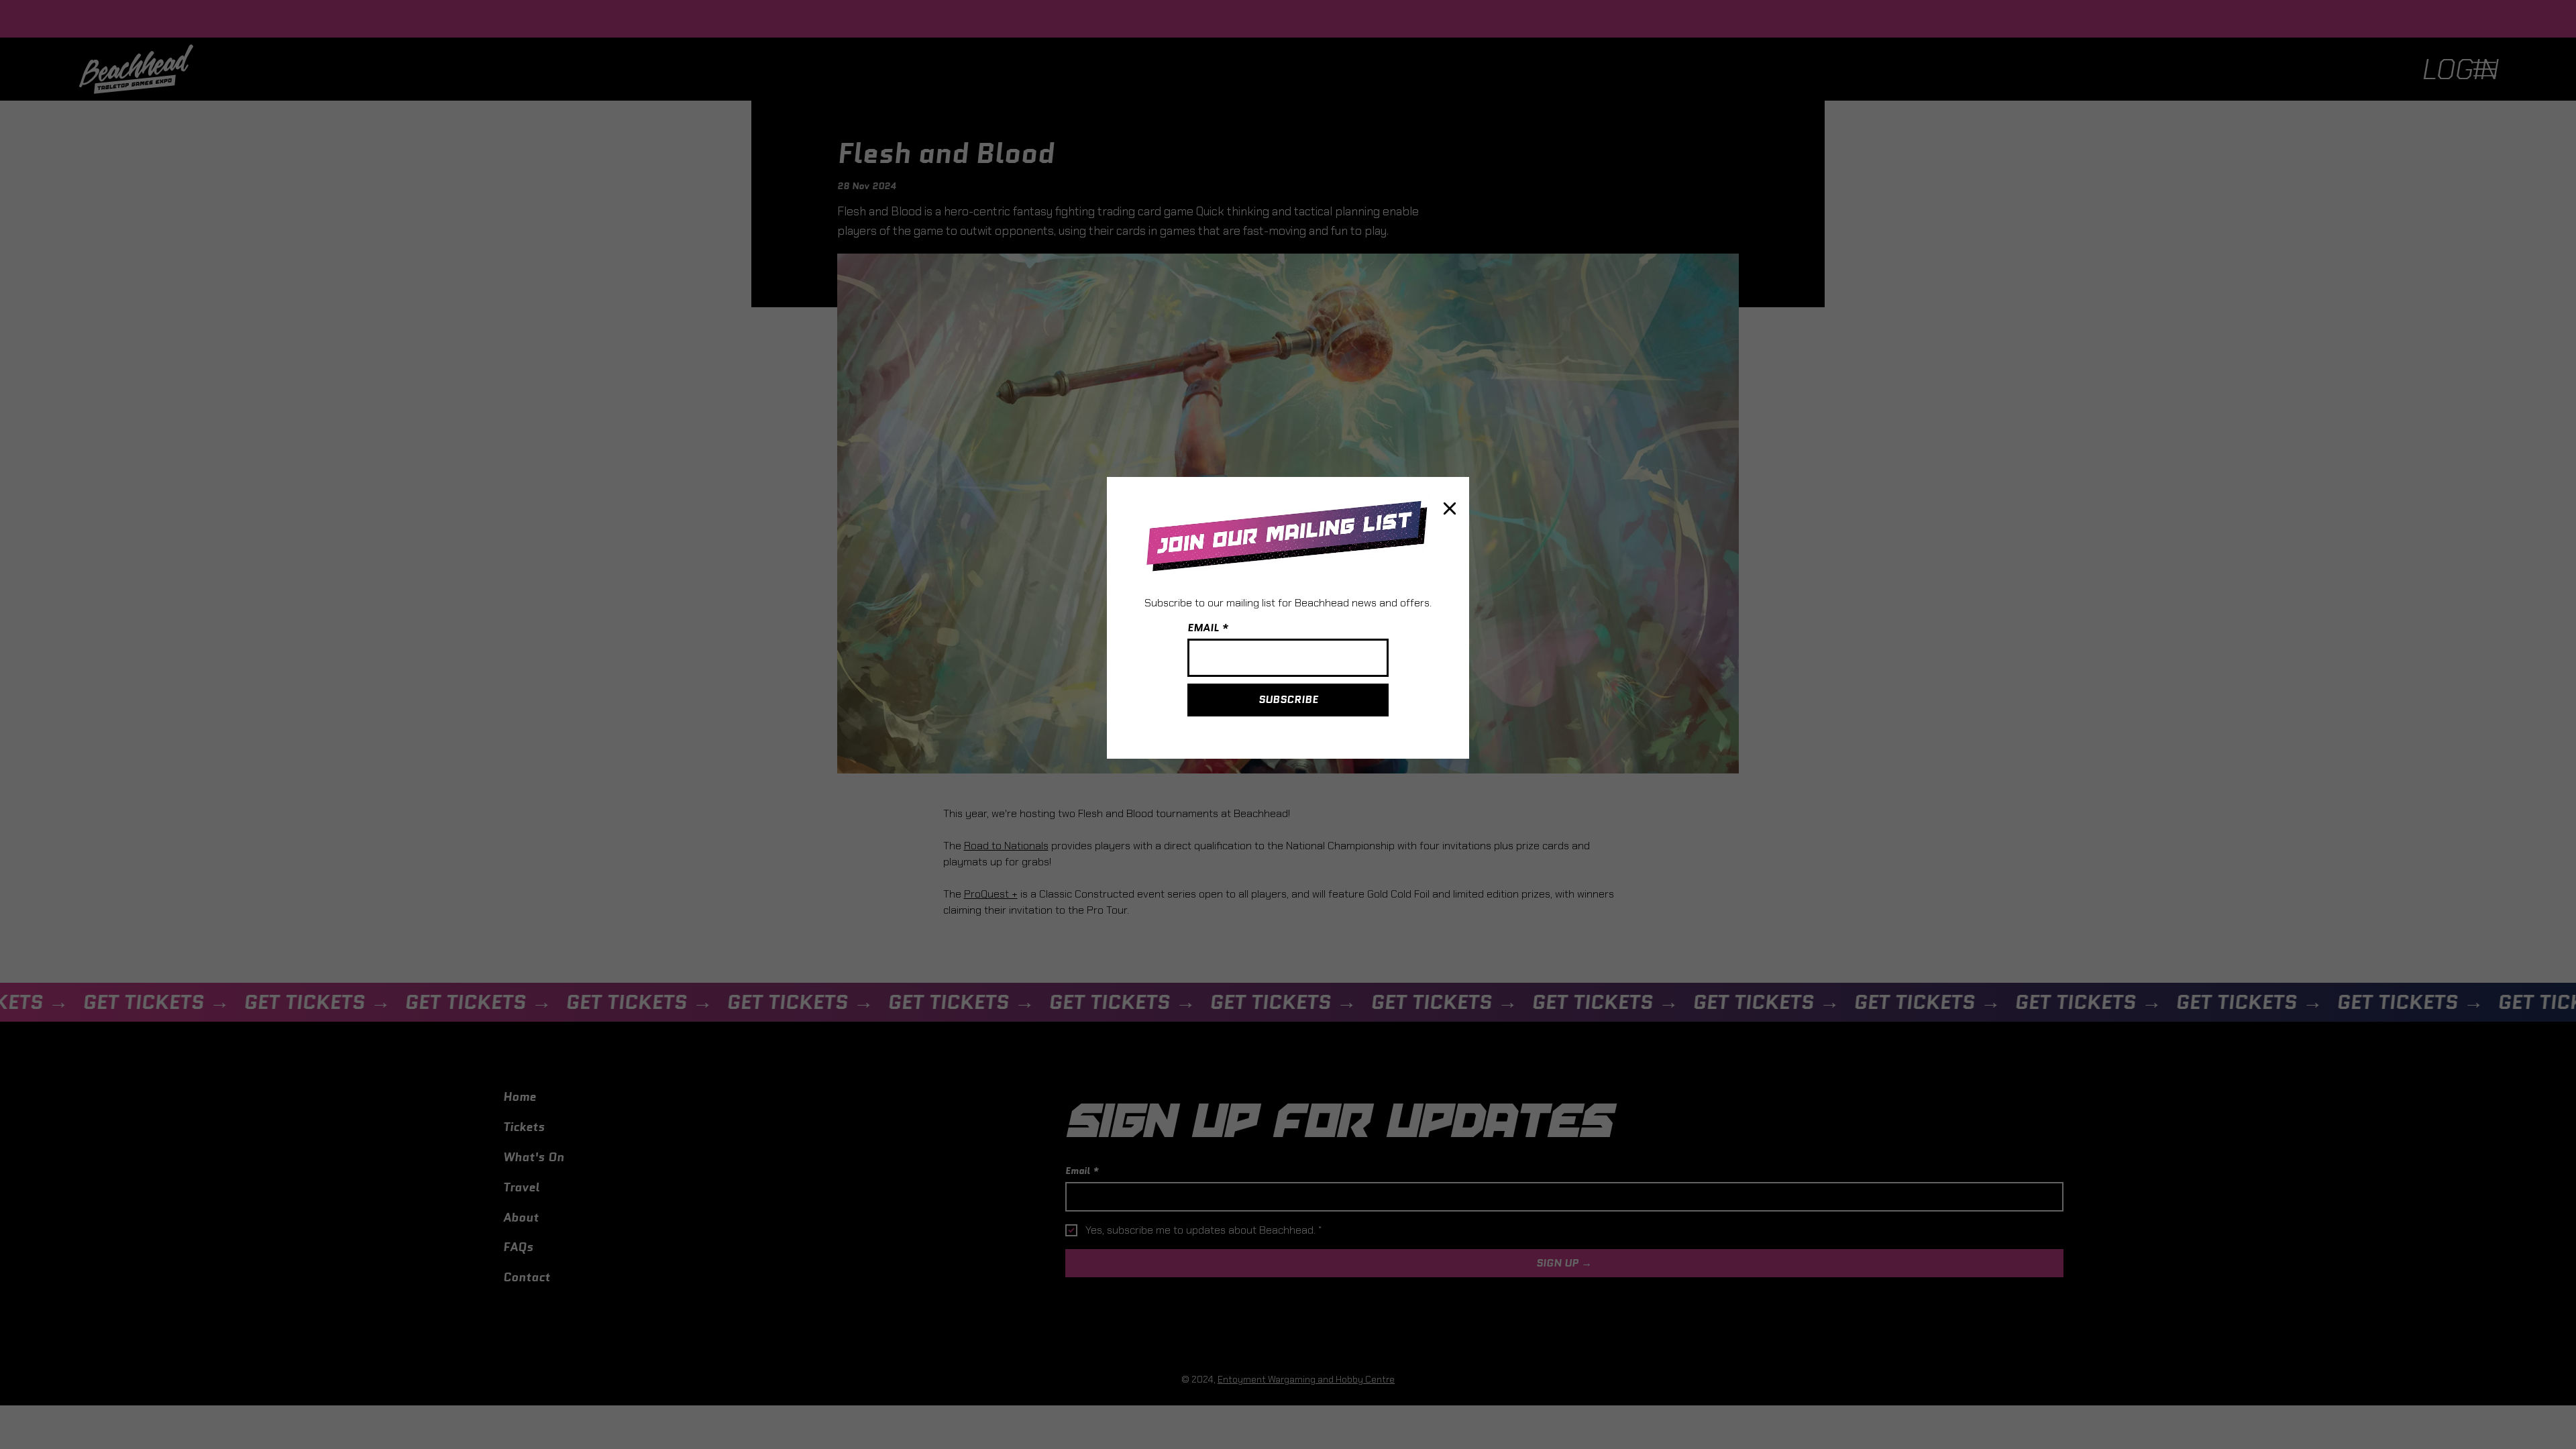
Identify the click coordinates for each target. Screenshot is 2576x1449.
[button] (1450, 509)
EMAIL (1203, 628)
